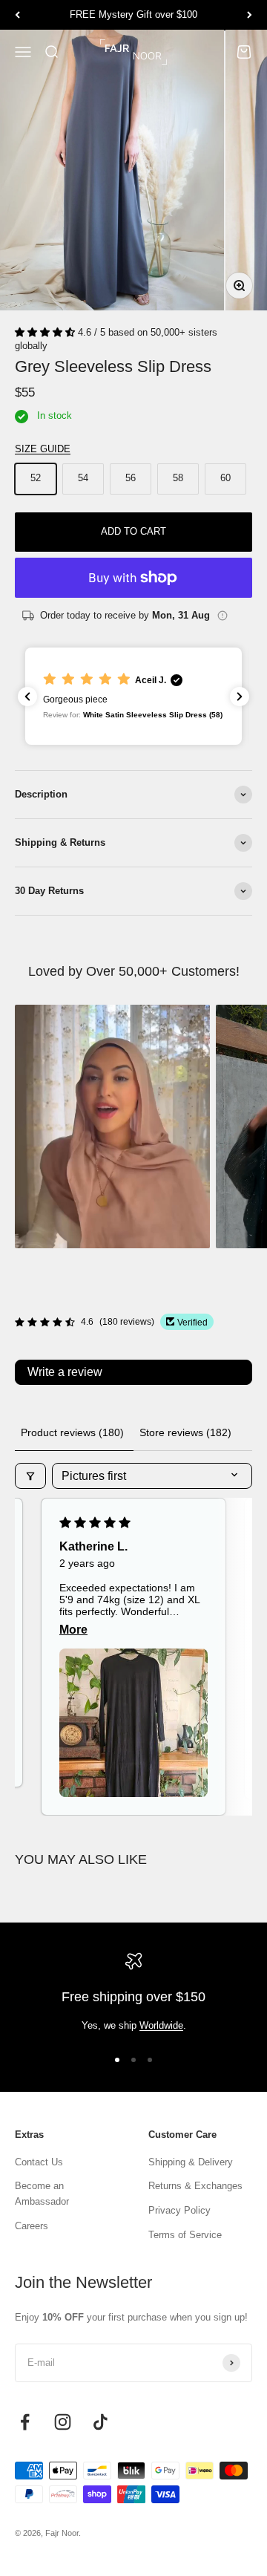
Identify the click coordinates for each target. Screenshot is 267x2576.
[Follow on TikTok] (100, 2422)
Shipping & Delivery (191, 2162)
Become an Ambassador (42, 2194)
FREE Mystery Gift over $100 (133, 14)
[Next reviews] (240, 697)
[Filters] (30, 1476)
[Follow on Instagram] (63, 2422)
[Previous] (17, 15)
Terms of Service (185, 2235)
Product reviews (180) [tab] (72, 1432)
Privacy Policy (179, 2210)
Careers (32, 2226)
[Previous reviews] (27, 697)
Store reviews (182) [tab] (185, 1432)
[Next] (250, 15)
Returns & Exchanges (195, 2186)
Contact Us (39, 2162)
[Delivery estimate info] (222, 616)
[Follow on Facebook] (25, 2422)
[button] (46, 332)
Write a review (65, 1372)
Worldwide (161, 2025)
